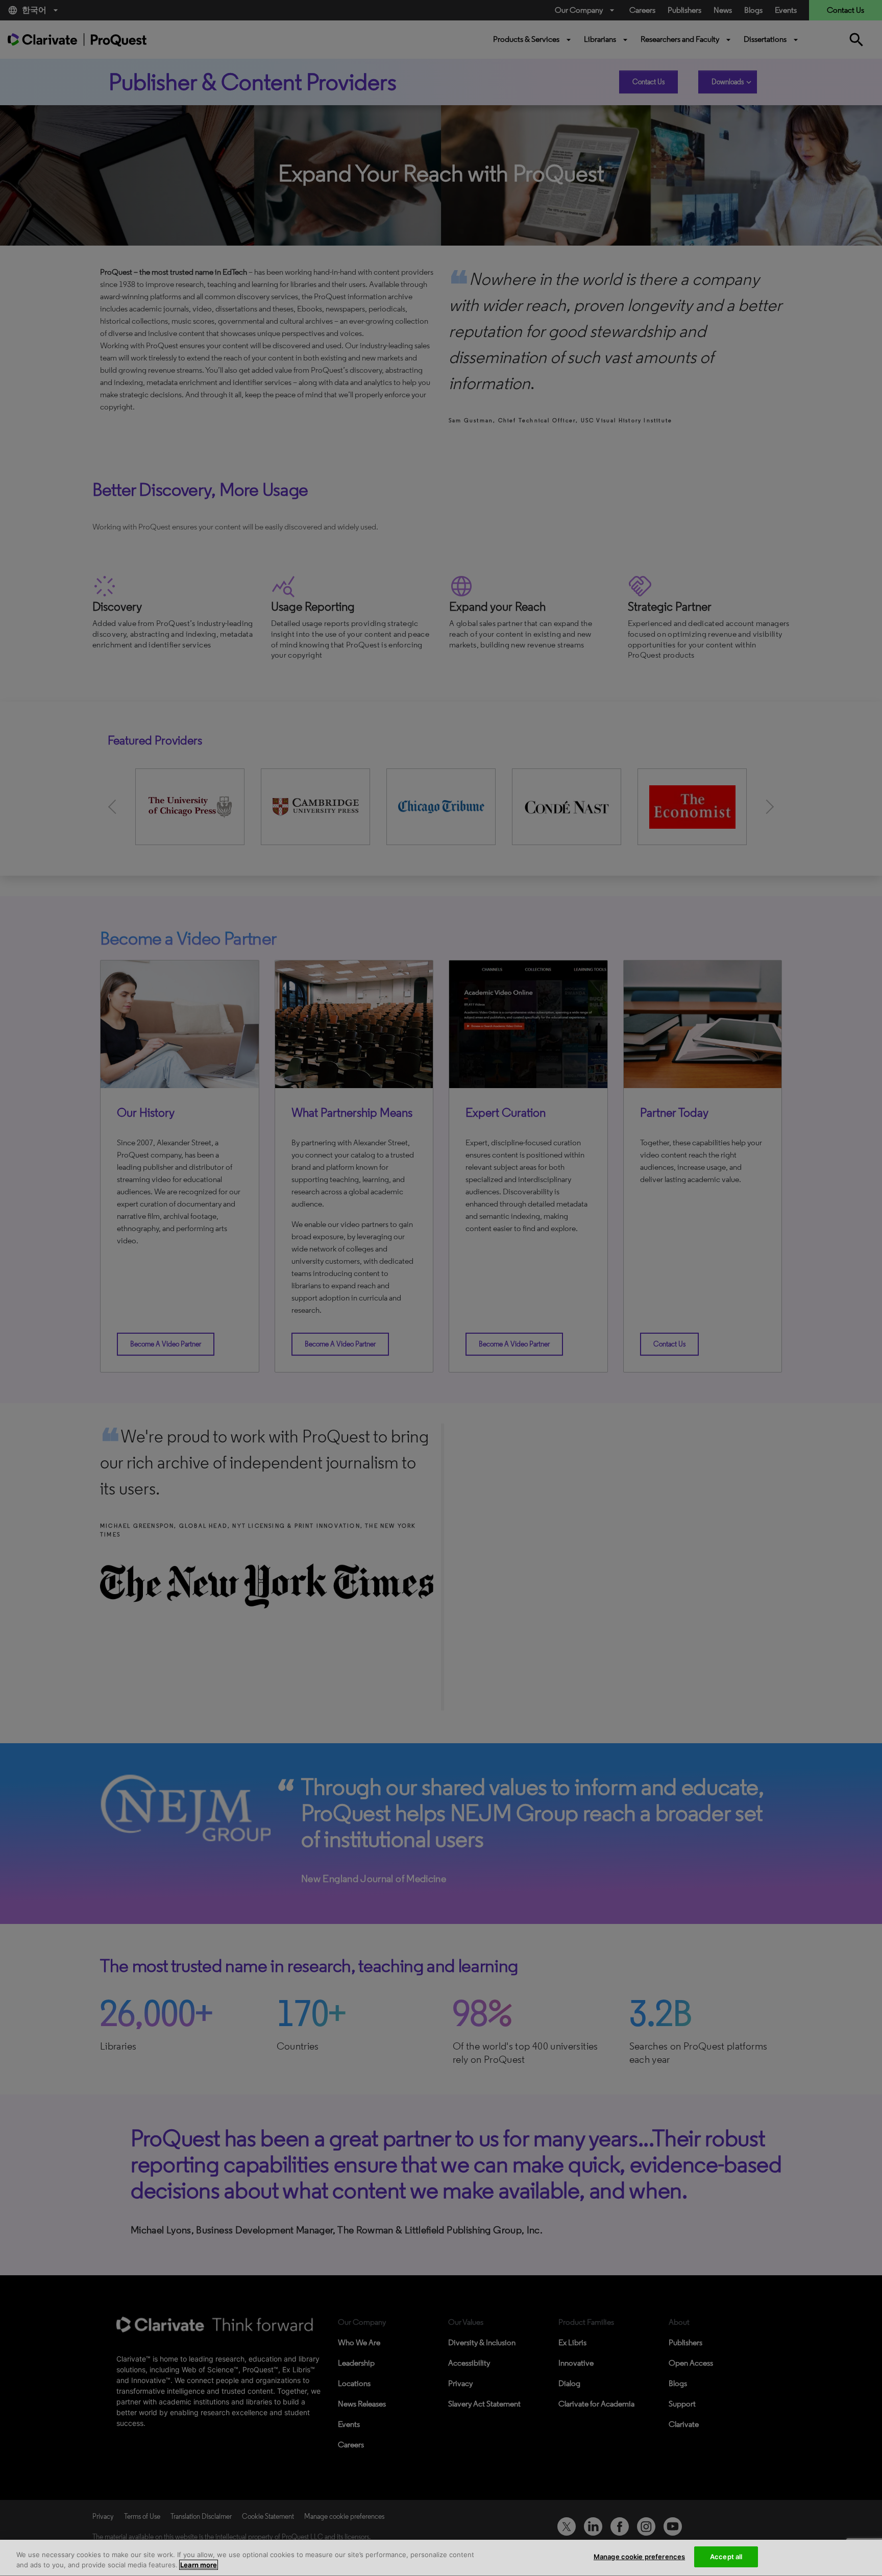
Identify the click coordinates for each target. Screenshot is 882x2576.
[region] (441, 2558)
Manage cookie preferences (639, 2557)
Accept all (726, 2557)
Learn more (199, 2565)
